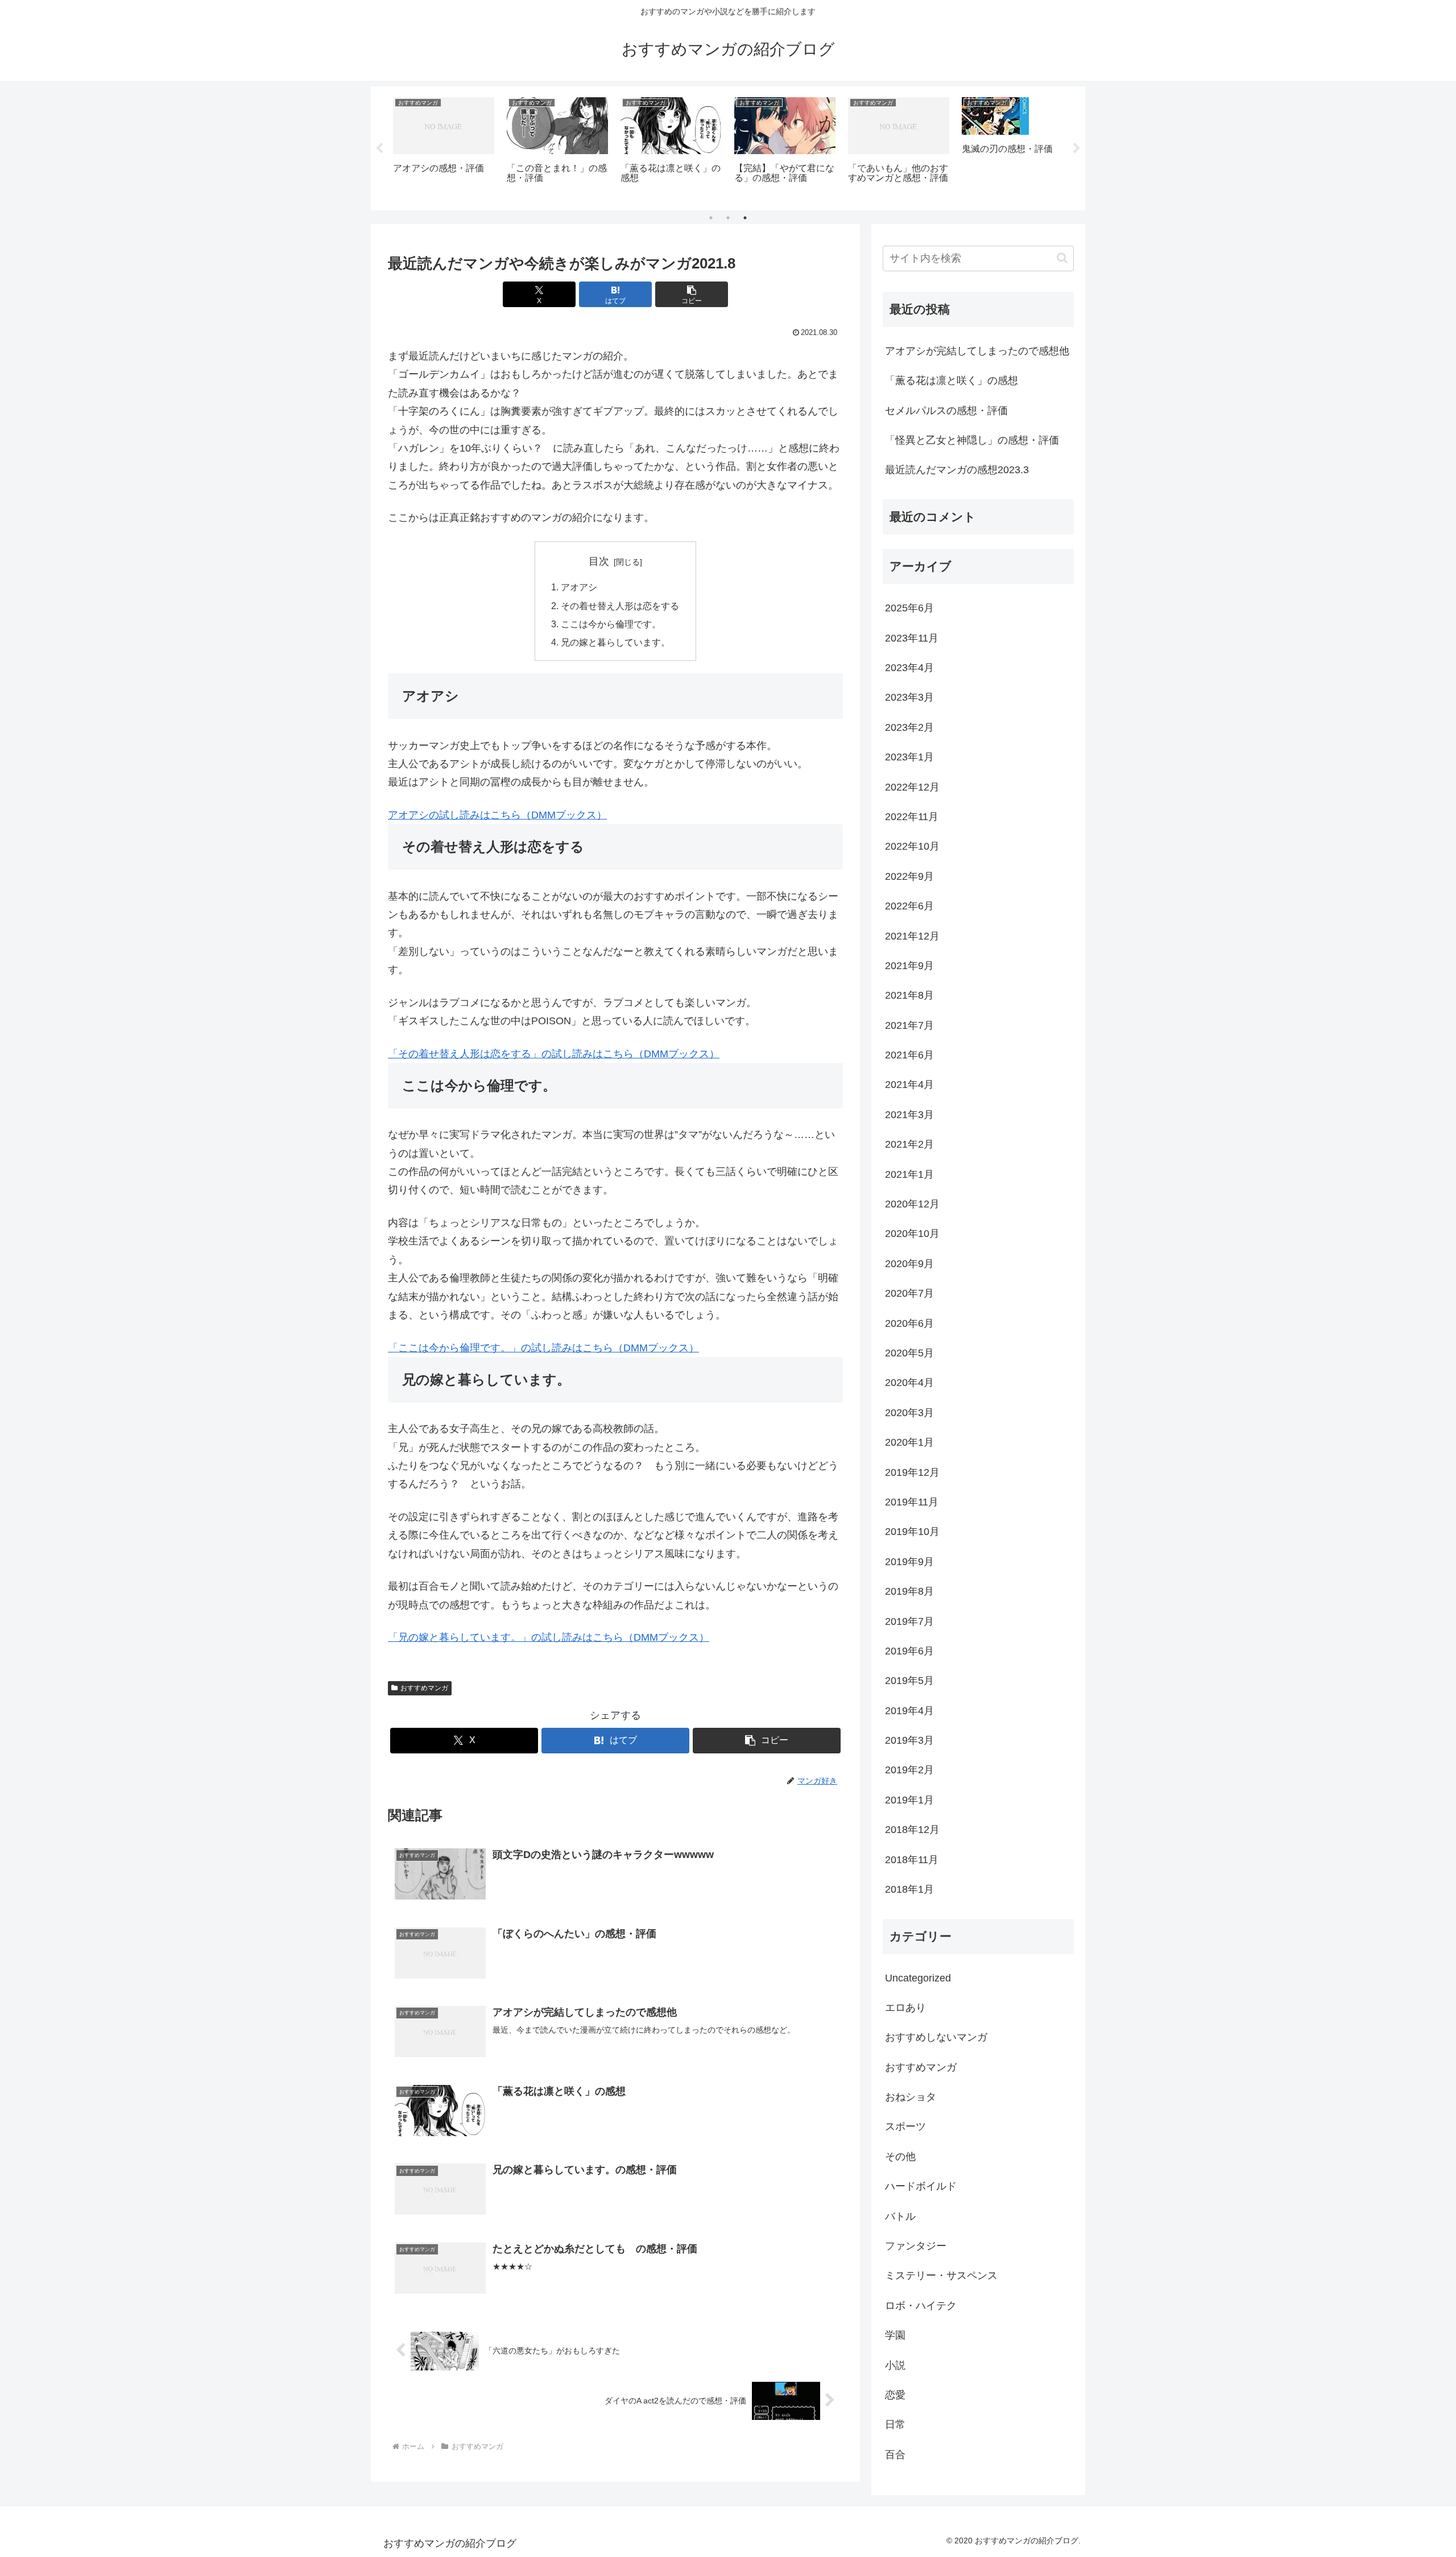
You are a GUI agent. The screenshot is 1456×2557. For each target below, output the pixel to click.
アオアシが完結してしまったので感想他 (977, 351)
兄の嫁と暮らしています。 (615, 642)
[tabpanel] (444, 146)
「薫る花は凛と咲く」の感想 (952, 380)
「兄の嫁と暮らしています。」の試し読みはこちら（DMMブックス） (549, 1637)
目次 (599, 561)
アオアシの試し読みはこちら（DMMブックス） (497, 815)
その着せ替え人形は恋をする (620, 606)
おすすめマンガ (424, 1688)
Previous (379, 148)
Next (1077, 148)
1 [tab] (711, 218)
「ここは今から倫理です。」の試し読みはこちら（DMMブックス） (543, 1348)
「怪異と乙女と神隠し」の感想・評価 (972, 440)
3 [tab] (745, 218)
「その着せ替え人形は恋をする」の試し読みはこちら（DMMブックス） (554, 1054)
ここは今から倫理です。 (611, 624)
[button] (692, 294)
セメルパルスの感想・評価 (946, 411)
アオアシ (579, 587)
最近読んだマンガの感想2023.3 (957, 470)
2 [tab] (728, 218)
